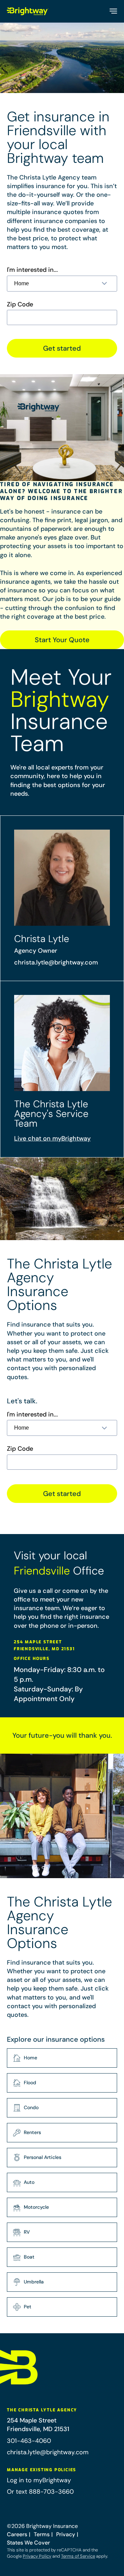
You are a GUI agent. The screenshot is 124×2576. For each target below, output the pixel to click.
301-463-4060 (29, 2441)
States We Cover (28, 2543)
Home (30, 2058)
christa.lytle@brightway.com (56, 962)
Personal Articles (43, 2157)
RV (27, 2232)
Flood (30, 2083)
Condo (31, 2107)
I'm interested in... (32, 270)
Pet (28, 2307)
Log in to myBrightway (39, 2480)
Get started (62, 348)
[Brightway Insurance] (28, 11)
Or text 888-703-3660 (40, 2492)
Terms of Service (78, 2556)
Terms (42, 2534)
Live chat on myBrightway (52, 1138)
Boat (29, 2257)
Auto (29, 2182)
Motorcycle (36, 2207)
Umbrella (34, 2282)
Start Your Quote (62, 640)
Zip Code (20, 304)
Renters (32, 2132)
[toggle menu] (113, 11)
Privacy (66, 2534)
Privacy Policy (37, 2556)
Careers (17, 2534)
